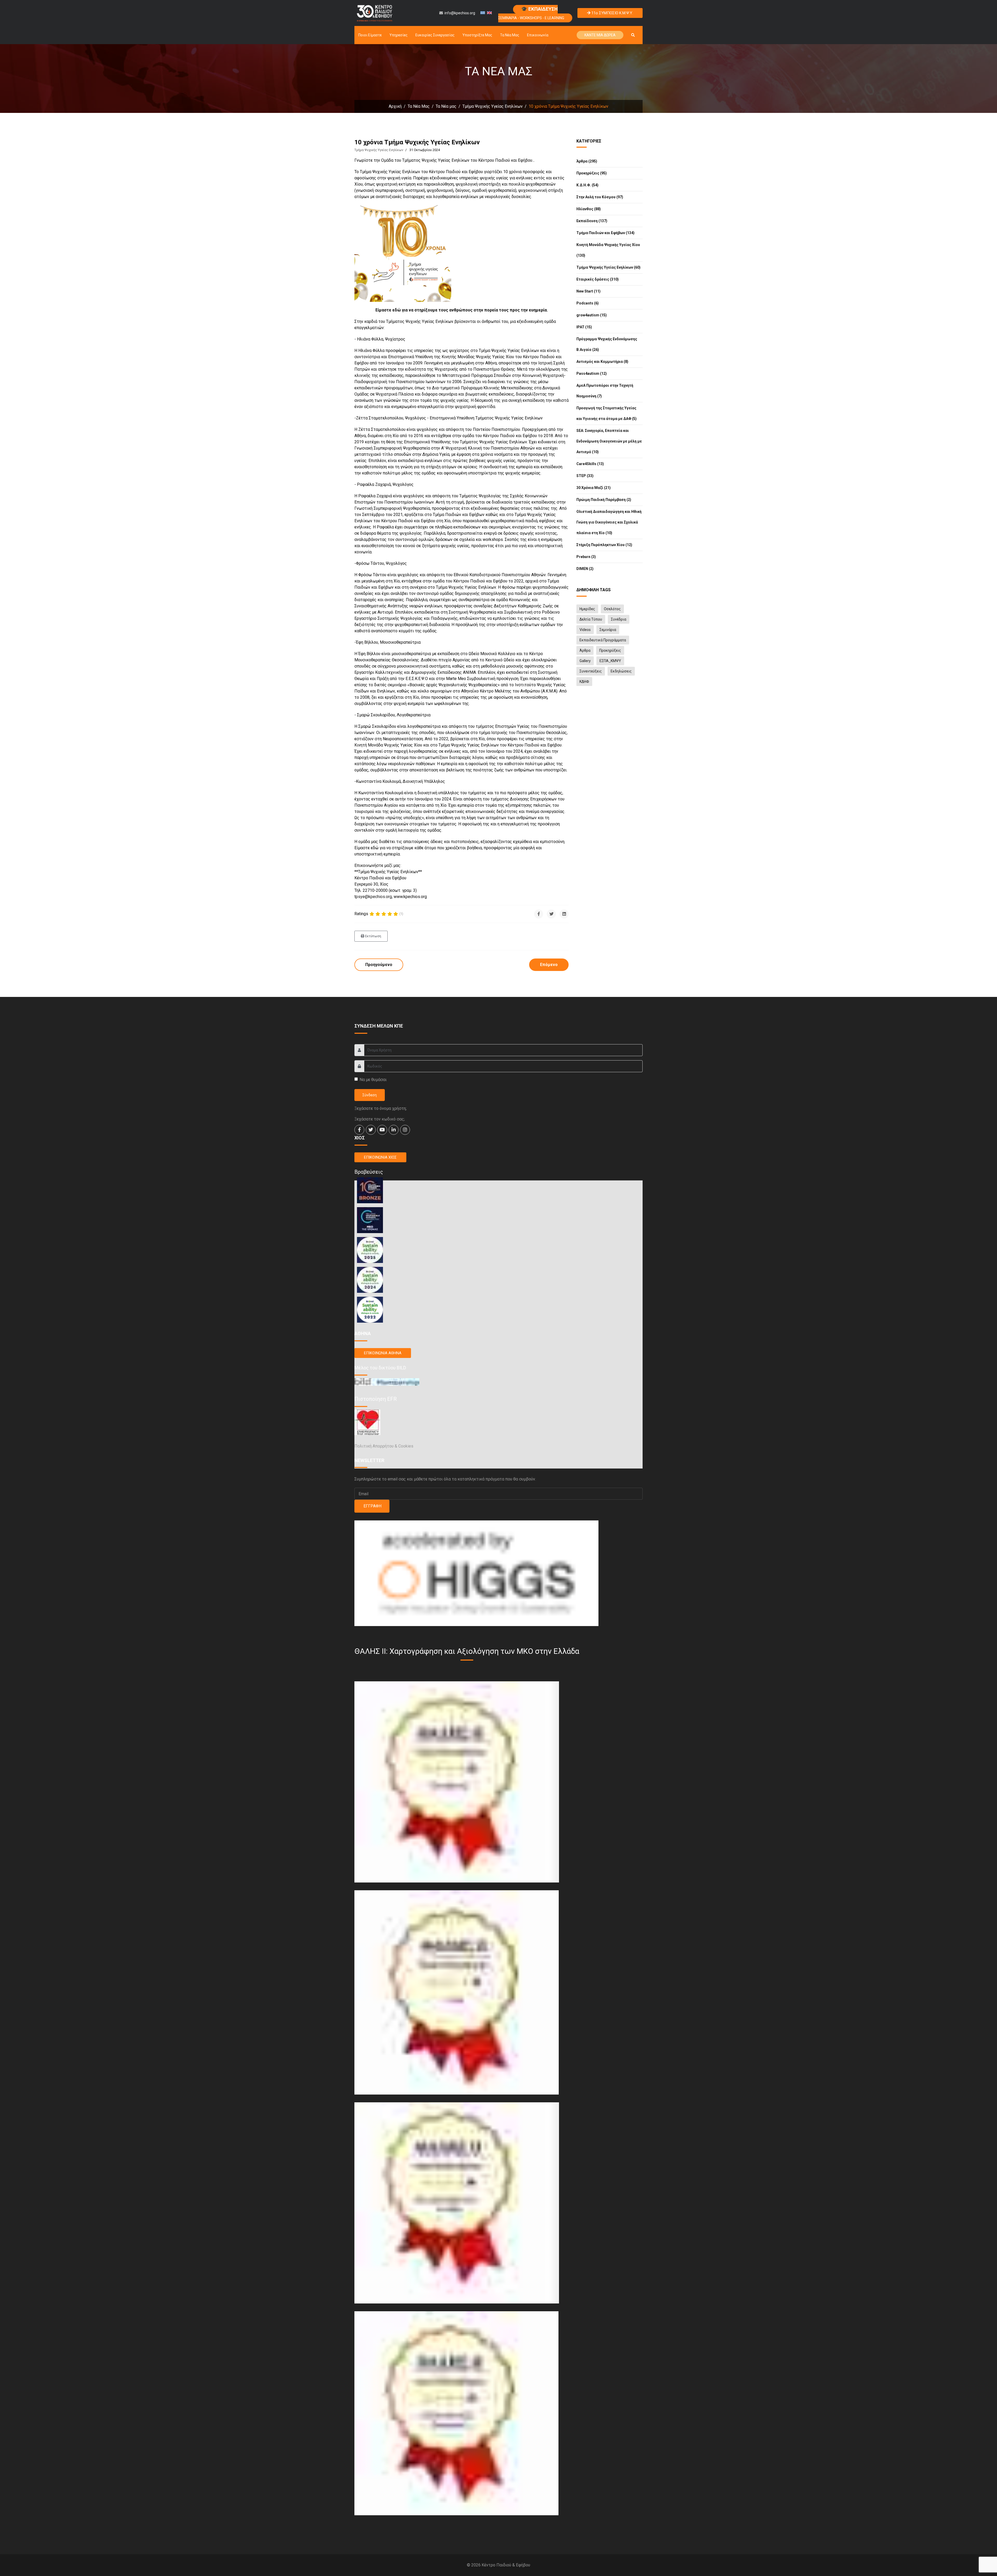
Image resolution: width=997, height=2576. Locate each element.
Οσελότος (612, 609)
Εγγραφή (372, 1506)
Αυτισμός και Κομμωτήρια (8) (602, 362)
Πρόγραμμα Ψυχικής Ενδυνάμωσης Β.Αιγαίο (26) (607, 344)
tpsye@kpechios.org (373, 897)
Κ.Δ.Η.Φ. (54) (587, 185)
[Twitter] (551, 914)
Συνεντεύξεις (591, 671)
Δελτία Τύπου (591, 619)
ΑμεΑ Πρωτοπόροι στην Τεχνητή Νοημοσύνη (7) (605, 391)
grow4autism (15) (592, 315)
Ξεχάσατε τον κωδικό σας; (380, 1119)
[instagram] (405, 1130)
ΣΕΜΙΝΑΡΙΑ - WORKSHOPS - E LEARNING (531, 13)
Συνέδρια (619, 619)
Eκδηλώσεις (621, 671)
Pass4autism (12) (592, 373)
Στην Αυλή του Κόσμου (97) (600, 197)
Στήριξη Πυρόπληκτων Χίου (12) (604, 545)
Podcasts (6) (588, 303)
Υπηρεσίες (399, 35)
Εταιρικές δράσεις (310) (598, 279)
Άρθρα (585, 650)
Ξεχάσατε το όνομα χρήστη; (380, 1108)
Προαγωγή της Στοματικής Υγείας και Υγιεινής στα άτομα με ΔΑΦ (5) (607, 413)
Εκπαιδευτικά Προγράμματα (603, 640)
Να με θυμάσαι (373, 1080)
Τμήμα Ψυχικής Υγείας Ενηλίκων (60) (608, 267)
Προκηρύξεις (610, 650)
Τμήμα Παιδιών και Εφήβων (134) (605, 233)
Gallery (585, 661)
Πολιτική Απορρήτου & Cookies (384, 1446)
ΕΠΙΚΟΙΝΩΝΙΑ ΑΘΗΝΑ (383, 1353)
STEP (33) (585, 476)
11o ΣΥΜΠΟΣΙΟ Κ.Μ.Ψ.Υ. (612, 13)
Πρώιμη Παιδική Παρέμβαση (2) (604, 500)
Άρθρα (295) (587, 161)
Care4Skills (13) (590, 464)
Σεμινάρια (608, 630)
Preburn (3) (586, 557)
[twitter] (371, 1130)
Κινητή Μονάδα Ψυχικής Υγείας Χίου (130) (608, 250)
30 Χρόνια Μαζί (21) (594, 488)
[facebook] (359, 1130)
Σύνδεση (370, 1095)
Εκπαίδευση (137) (592, 221)
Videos (585, 630)
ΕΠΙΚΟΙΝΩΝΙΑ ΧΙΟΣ (380, 1157)
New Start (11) (588, 291)
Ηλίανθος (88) (589, 209)
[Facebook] (539, 914)
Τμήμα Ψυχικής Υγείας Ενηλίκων (379, 150)
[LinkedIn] (564, 914)
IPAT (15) (584, 327)
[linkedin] (394, 1130)
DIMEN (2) (585, 569)
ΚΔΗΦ (584, 682)
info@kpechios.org (460, 13)
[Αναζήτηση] (633, 35)
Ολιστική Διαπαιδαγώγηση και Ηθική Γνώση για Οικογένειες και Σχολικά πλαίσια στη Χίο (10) (609, 522)
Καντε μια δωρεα (600, 35)
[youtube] (382, 1130)
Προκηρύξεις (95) (592, 173)
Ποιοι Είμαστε (370, 35)
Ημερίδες (587, 609)
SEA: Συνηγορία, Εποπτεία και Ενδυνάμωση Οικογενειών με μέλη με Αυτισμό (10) (609, 441)
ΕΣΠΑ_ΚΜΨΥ (610, 661)
